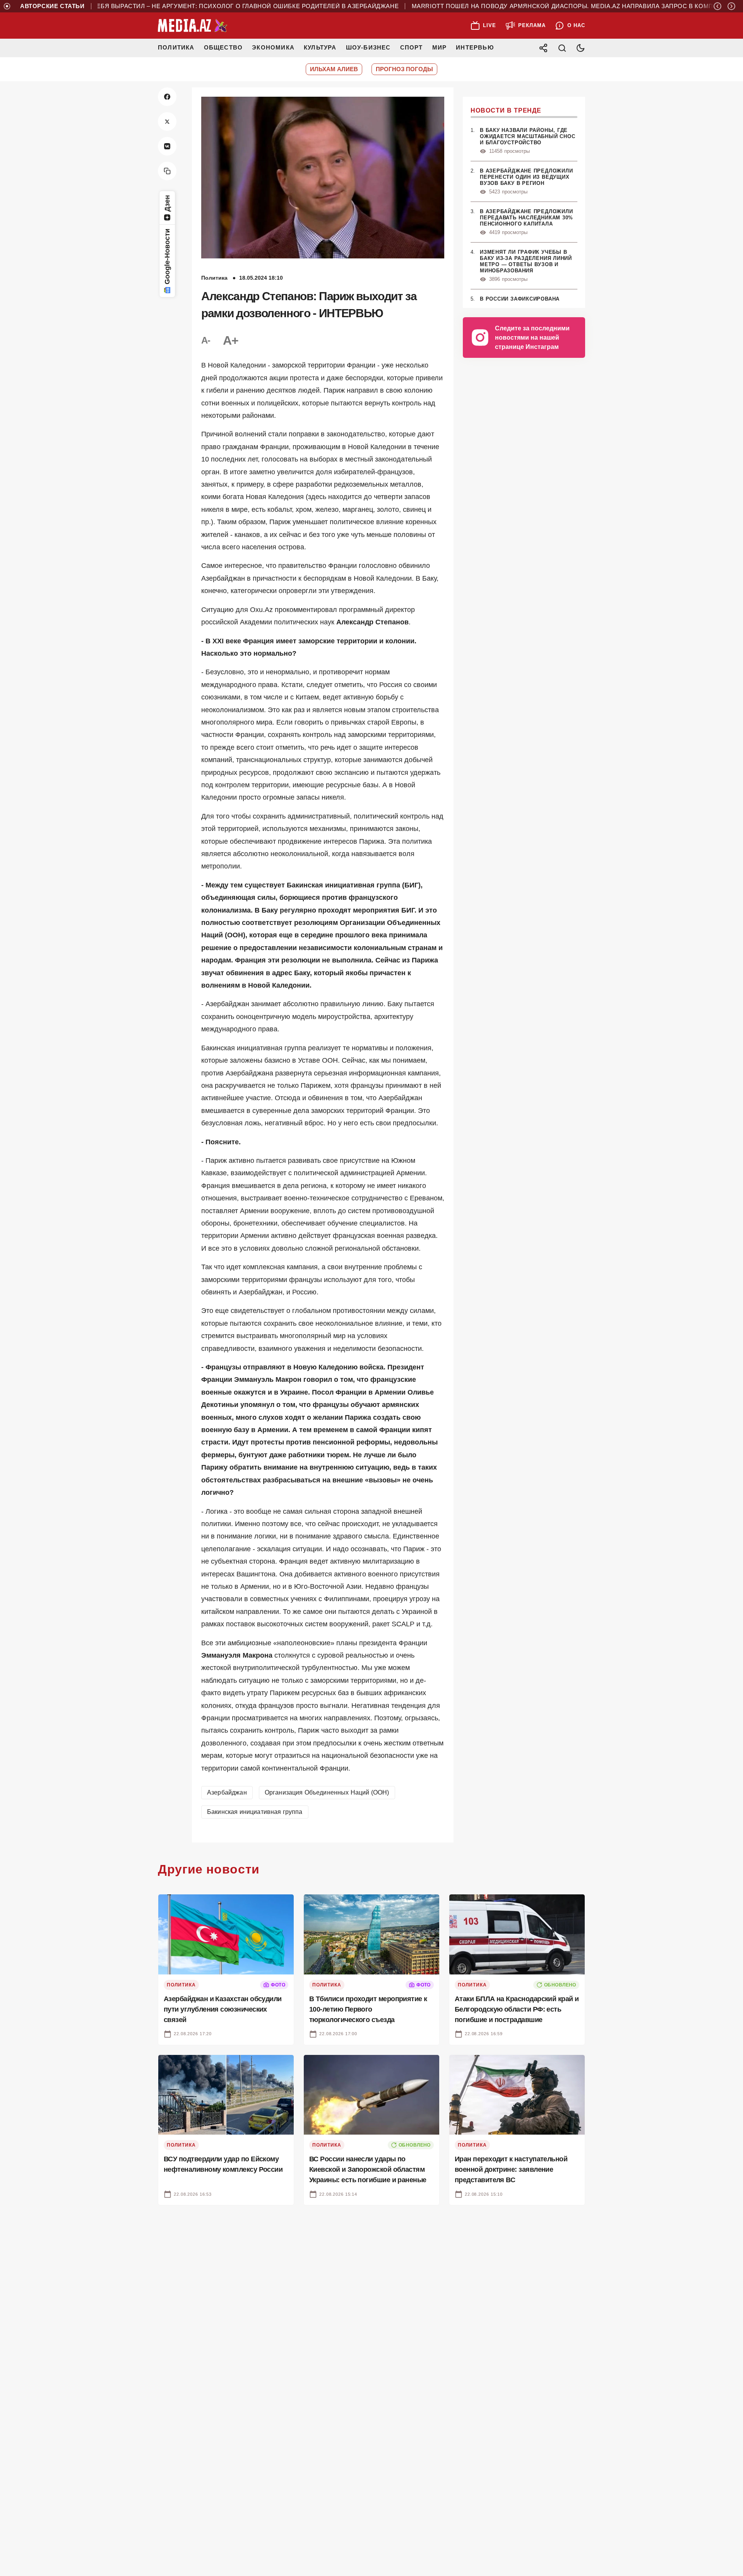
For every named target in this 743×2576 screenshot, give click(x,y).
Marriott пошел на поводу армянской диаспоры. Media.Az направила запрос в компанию (530, 6)
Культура (320, 47)
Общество (223, 47)
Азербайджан (227, 1792)
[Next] (731, 6)
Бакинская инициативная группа (255, 1812)
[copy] (167, 171)
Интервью (475, 47)
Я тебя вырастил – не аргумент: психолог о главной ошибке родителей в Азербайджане (200, 6)
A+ (231, 340)
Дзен (167, 203)
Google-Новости (167, 256)
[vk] (167, 146)
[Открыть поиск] (562, 48)
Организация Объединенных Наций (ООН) (327, 1792)
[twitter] (167, 121)
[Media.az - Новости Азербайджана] (193, 26)
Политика (176, 47)
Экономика (273, 47)
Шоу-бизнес (368, 47)
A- (206, 340)
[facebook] (167, 97)
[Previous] (717, 6)
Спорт (412, 47)
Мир (440, 47)
